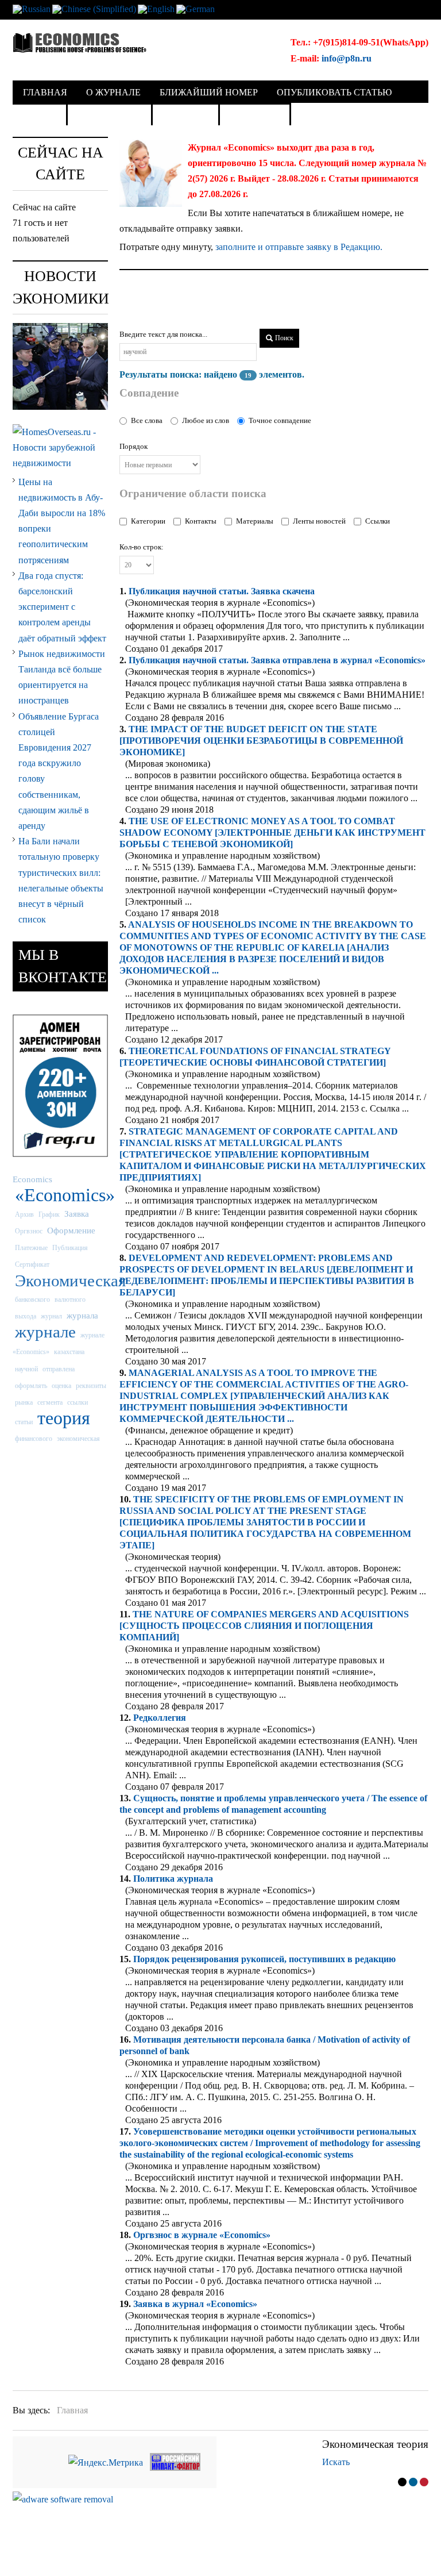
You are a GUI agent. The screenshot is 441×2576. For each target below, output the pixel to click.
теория (64, 1418)
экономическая (78, 1439)
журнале (45, 1332)
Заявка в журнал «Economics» (195, 2304)
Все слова (147, 420)
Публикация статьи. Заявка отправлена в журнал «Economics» (277, 660)
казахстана (69, 1352)
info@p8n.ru (347, 58)
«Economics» (65, 1195)
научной (26, 1369)
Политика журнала (173, 1879)
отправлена (59, 1369)
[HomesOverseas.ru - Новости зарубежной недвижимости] (60, 446)
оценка (61, 1386)
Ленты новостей (319, 521)
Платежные (31, 1248)
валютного (70, 1299)
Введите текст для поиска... (163, 334)
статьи (24, 1422)
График (49, 1214)
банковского (32, 1299)
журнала (82, 1315)
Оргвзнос (29, 1231)
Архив (24, 1214)
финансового (34, 1439)
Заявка (77, 1214)
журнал (51, 1316)
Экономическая (70, 1281)
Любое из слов (206, 420)
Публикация (70, 1248)
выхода (26, 1316)
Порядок (134, 446)
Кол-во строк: (142, 547)
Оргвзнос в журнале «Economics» (202, 2235)
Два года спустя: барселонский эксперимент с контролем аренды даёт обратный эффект (62, 607)
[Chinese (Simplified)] (94, 8)
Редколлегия (160, 1718)
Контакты (201, 521)
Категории (148, 521)
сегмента (50, 1402)
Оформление (71, 1230)
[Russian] (32, 8)
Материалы (255, 521)
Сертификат (32, 1264)
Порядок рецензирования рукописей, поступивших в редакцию (264, 1959)
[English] (156, 8)
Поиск (283, 338)
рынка (24, 1402)
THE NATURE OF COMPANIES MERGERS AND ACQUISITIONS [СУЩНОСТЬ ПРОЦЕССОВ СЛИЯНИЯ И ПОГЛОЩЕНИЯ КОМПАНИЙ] (264, 1626)
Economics (32, 1179)
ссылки (78, 1402)
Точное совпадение (280, 420)
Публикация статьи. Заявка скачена (222, 591)
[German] (196, 8)
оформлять (31, 1386)
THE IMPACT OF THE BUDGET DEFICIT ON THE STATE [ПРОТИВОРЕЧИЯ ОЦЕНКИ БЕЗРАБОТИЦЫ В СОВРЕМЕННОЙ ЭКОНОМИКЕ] (261, 741)
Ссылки (378, 521)
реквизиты (91, 1386)
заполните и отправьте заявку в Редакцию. (299, 247)
